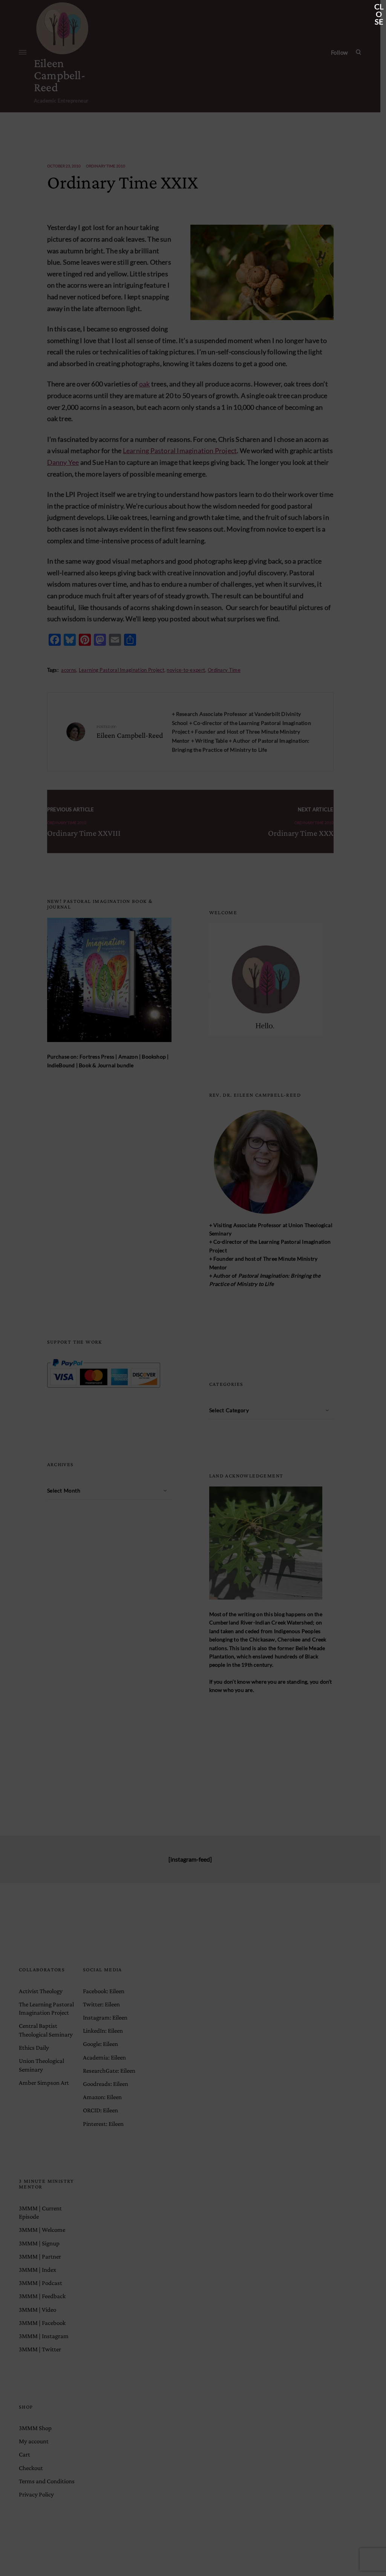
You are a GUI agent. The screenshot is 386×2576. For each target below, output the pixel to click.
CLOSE (379, 7)
